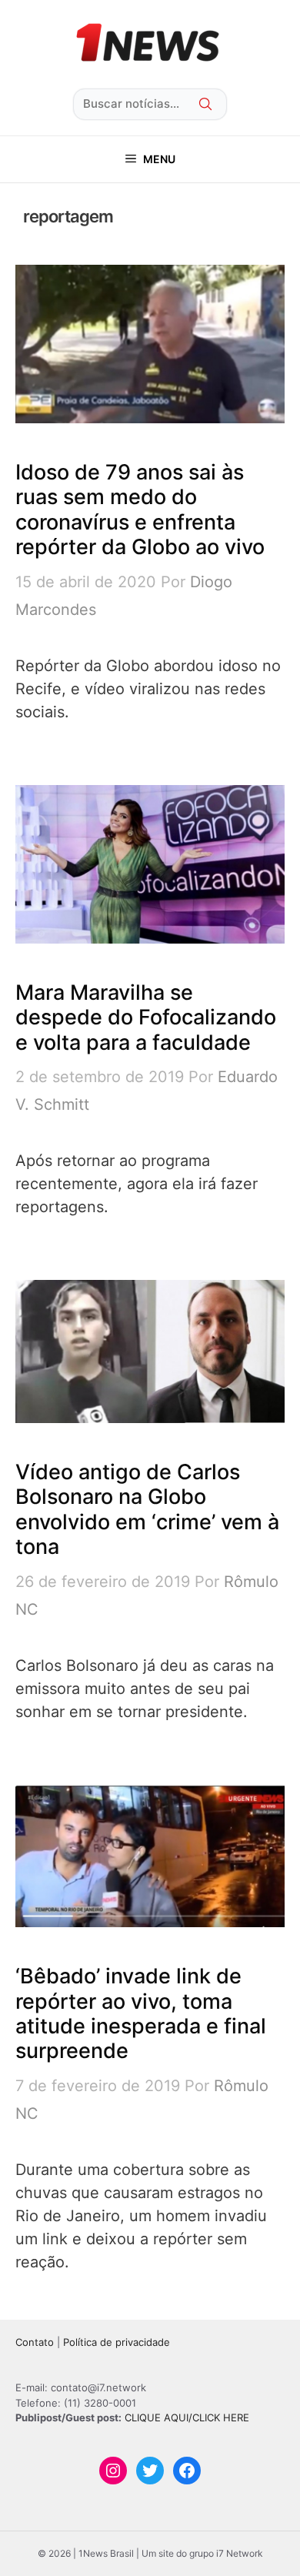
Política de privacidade (117, 2342)
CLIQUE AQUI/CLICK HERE (187, 2417)
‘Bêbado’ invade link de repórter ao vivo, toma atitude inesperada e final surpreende (141, 2013)
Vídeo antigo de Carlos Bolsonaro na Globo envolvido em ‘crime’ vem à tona (147, 1509)
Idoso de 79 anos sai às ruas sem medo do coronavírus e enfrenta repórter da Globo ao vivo (140, 510)
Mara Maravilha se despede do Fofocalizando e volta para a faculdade (146, 1017)
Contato (35, 2342)
